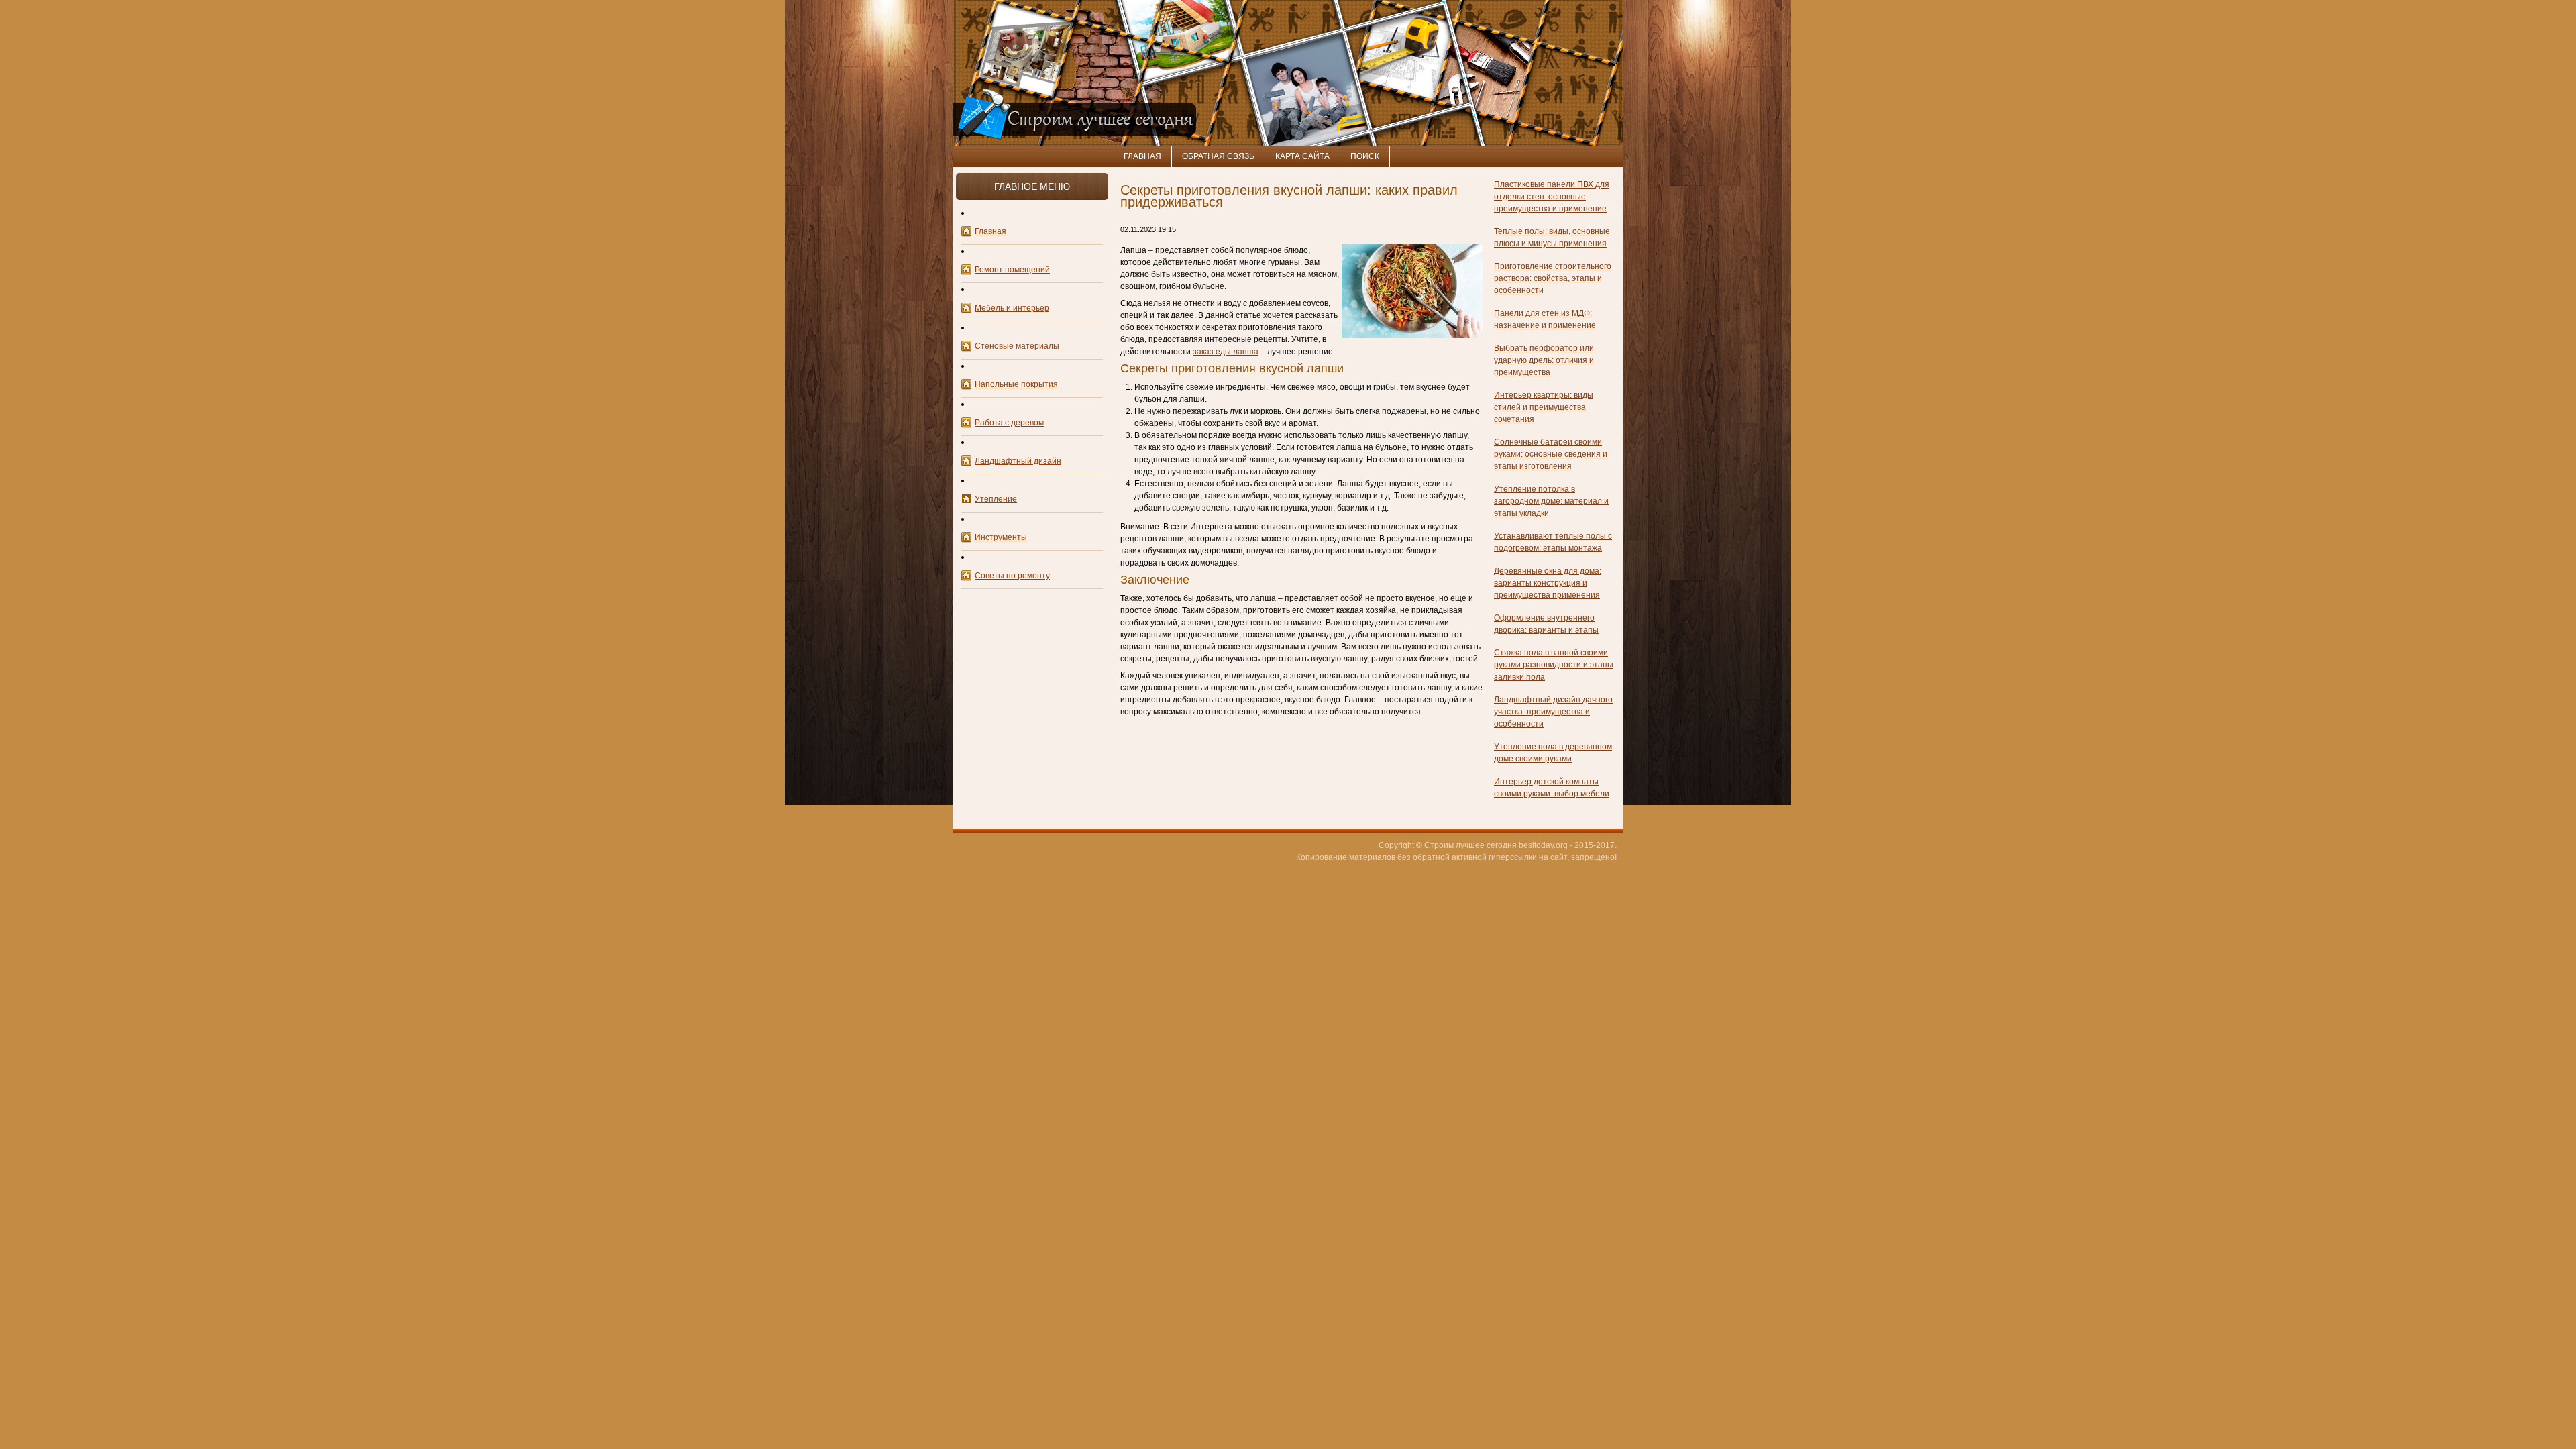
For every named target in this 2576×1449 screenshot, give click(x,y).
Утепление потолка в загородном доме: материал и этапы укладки (1551, 501)
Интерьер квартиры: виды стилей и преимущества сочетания (1544, 407)
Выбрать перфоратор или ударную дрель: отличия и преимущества (1544, 360)
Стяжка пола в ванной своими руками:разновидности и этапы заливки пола (1554, 665)
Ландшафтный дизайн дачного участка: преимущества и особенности (1553, 712)
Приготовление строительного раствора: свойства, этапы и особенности (1553, 278)
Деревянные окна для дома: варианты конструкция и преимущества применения (1548, 583)
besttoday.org (1543, 845)
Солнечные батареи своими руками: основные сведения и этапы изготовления (1551, 454)
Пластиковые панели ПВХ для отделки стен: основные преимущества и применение (1552, 197)
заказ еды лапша (1226, 352)
